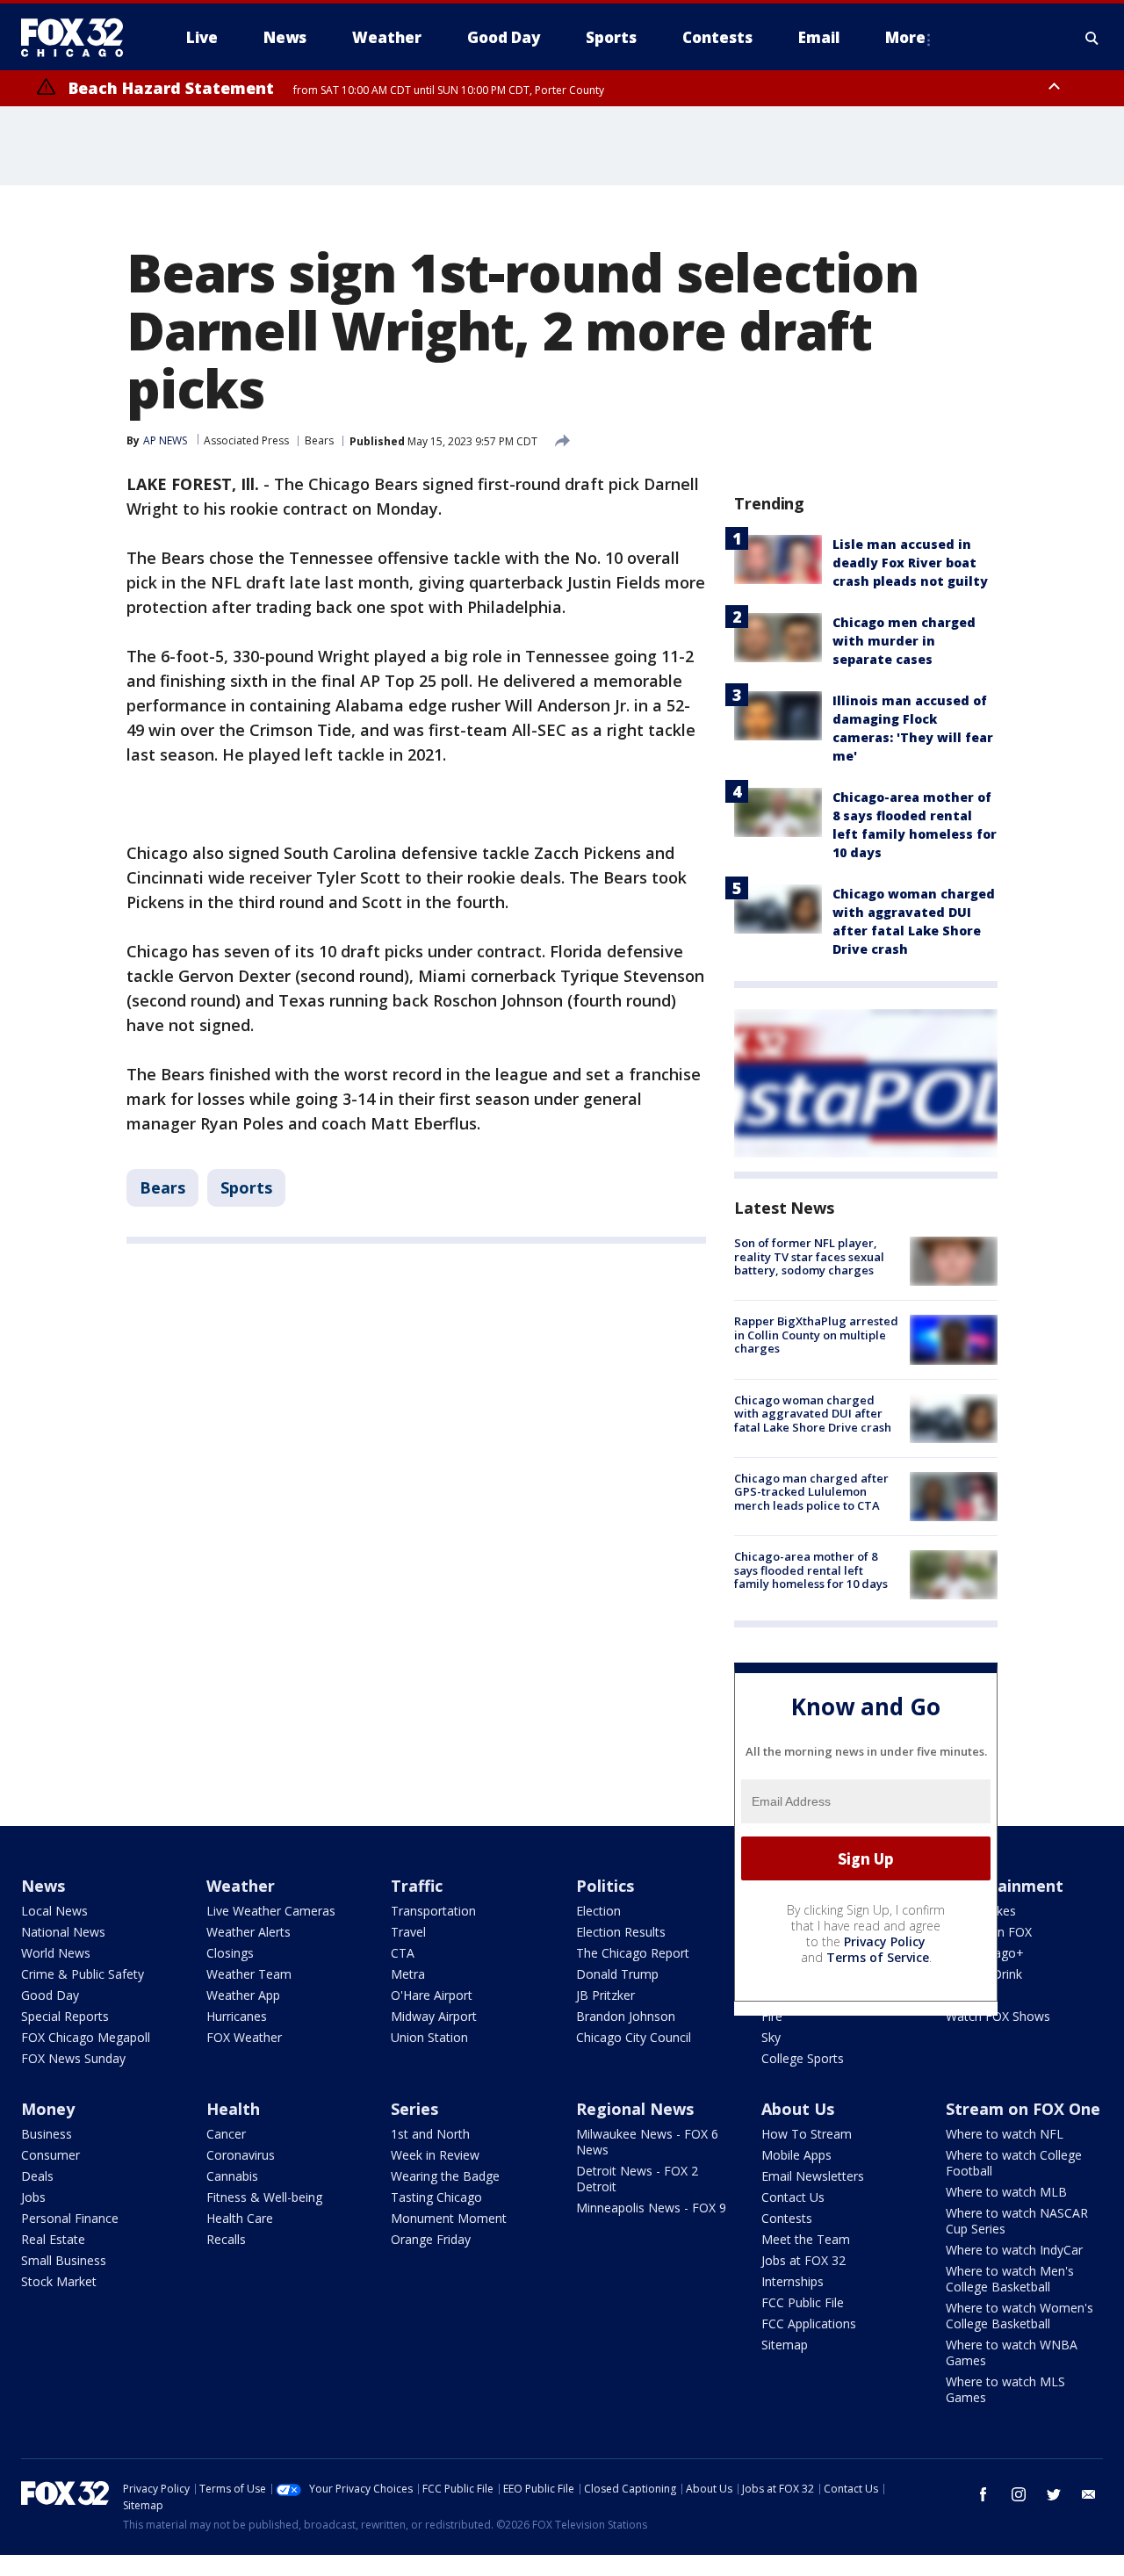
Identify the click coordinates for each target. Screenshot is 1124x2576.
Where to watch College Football (1014, 2163)
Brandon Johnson (626, 2016)
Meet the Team (806, 2239)
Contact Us (793, 2197)
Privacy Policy (885, 1941)
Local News (54, 1911)
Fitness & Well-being (264, 2197)
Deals (37, 2176)
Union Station (429, 2037)
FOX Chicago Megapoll (86, 2037)
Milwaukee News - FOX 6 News (647, 2142)
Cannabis (232, 2176)
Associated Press (246, 440)
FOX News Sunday (73, 2058)
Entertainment (1005, 1886)
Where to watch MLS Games (1005, 2389)
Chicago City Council (634, 2037)
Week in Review (435, 2155)
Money (48, 2109)
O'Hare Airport (432, 1995)
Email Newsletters (813, 2176)
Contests (787, 2218)
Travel (408, 1932)
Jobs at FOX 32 (803, 2260)
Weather (241, 1886)
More (905, 37)
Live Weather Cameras (271, 1911)
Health (233, 2109)
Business (47, 2134)
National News (63, 1932)
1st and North (430, 2134)
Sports (246, 1187)
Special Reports (65, 2016)
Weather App (243, 1995)
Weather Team (249, 1974)
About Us (798, 2109)
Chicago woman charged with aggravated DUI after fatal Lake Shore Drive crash (813, 1414)
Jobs (33, 2197)
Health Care (240, 2218)
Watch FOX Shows (998, 2016)
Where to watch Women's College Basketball (1020, 2316)
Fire (772, 2016)
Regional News (635, 2109)
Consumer (50, 2155)
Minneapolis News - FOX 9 (651, 2208)
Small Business (64, 2260)
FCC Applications (809, 2323)
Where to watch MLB (1006, 2192)
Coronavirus (241, 2155)
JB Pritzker (605, 1995)
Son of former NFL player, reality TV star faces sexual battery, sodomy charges (809, 1256)
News (43, 1886)
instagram (1019, 2494)
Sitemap (785, 2345)
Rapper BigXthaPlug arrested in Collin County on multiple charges (816, 1335)
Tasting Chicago (436, 2197)
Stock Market (59, 2281)
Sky (771, 2037)
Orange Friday (431, 2239)
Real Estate (53, 2239)
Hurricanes (237, 2016)
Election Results (621, 1932)
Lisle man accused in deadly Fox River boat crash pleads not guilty (910, 563)
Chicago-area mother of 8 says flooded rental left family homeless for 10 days (811, 1570)
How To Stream (807, 2134)
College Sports (803, 2058)
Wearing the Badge (445, 2176)
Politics (605, 1886)
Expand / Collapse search (1092, 38)
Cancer (226, 2134)
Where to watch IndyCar (1014, 2250)
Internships (793, 2281)
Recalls (226, 2239)
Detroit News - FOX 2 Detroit (637, 2179)
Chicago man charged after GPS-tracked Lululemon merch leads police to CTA (811, 1492)
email (1089, 2494)
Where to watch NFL (1005, 2134)
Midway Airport (434, 2016)
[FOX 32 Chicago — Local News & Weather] (79, 38)
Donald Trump (617, 1974)
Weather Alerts (249, 1932)
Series (414, 2109)
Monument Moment (449, 2218)
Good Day (50, 1995)
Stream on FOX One (1023, 2109)
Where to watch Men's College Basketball (1010, 2279)
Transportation (433, 1911)
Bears (319, 440)
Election (598, 1911)
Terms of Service (878, 1957)
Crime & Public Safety (83, 1974)
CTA (403, 1953)
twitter (1054, 2494)
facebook (983, 2494)
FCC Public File (803, 2302)
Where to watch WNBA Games (1012, 2352)
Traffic (417, 1886)
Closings (230, 1953)
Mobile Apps (796, 2155)
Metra (408, 1974)
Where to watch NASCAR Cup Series (1017, 2221)
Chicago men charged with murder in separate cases (904, 641)
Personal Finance (70, 2218)
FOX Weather (244, 2037)
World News (56, 1953)
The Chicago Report (633, 1953)
